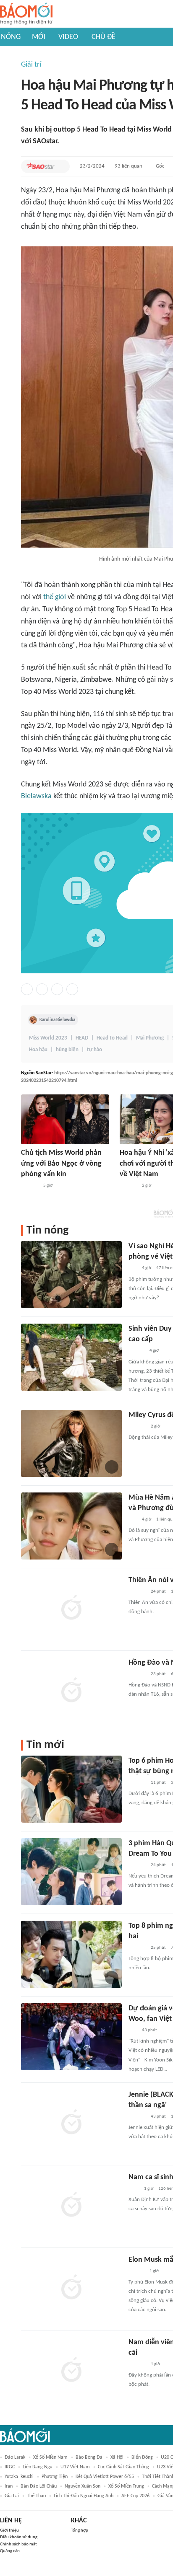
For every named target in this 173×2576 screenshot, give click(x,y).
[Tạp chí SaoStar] (40, 166)
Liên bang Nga (38, 2467)
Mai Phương (150, 1038)
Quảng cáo (10, 2551)
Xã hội (117, 2457)
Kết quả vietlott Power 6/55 (105, 2477)
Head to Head (112, 1038)
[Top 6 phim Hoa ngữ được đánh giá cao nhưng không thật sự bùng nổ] (71, 1789)
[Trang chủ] (26, 14)
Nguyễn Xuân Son (83, 2486)
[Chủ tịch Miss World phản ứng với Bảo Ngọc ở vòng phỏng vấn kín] (65, 1119)
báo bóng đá (89, 2457)
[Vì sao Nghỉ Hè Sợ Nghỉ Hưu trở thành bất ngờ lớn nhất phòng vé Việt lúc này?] (71, 1275)
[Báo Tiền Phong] (136, 1351)
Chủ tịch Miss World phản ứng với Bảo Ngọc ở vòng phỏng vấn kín (61, 1163)
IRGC (10, 2467)
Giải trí (31, 65)
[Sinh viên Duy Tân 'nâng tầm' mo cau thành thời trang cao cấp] (71, 1357)
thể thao (36, 2496)
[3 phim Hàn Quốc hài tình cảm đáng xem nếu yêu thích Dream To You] (71, 1872)
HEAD (82, 1038)
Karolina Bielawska (57, 1020)
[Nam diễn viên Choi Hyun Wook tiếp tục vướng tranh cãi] (71, 2371)
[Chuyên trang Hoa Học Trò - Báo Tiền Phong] (133, 1269)
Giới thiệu (9, 2531)
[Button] (61, 166)
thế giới (55, 597)
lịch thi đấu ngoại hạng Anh (84, 2496)
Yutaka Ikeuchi (19, 2477)
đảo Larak (15, 2457)
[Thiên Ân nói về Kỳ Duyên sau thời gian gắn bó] (71, 1609)
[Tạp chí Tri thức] (134, 2189)
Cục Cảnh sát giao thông (123, 2467)
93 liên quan (128, 166)
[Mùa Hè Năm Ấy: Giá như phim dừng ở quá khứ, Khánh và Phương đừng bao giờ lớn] (71, 1526)
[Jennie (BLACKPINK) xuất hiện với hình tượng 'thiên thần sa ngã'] (71, 2123)
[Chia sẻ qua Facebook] (27, 989)
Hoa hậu (38, 1050)
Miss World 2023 (48, 1038)
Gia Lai (12, 2496)
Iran (9, 2486)
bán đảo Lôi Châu (39, 2486)
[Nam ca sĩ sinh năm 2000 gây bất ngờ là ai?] (71, 2206)
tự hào (94, 1050)
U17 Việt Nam (75, 2467)
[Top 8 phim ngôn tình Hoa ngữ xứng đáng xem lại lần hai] (71, 1954)
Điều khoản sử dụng (19, 2537)
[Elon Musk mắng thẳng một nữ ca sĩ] (71, 2288)
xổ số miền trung (126, 2486)
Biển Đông (142, 2457)
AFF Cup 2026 (135, 2496)
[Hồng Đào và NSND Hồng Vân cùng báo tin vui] (71, 1691)
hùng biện (67, 1050)
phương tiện (55, 2477)
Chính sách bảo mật (18, 2544)
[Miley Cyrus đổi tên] (71, 1443)
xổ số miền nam (50, 2457)
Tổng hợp (80, 2531)
